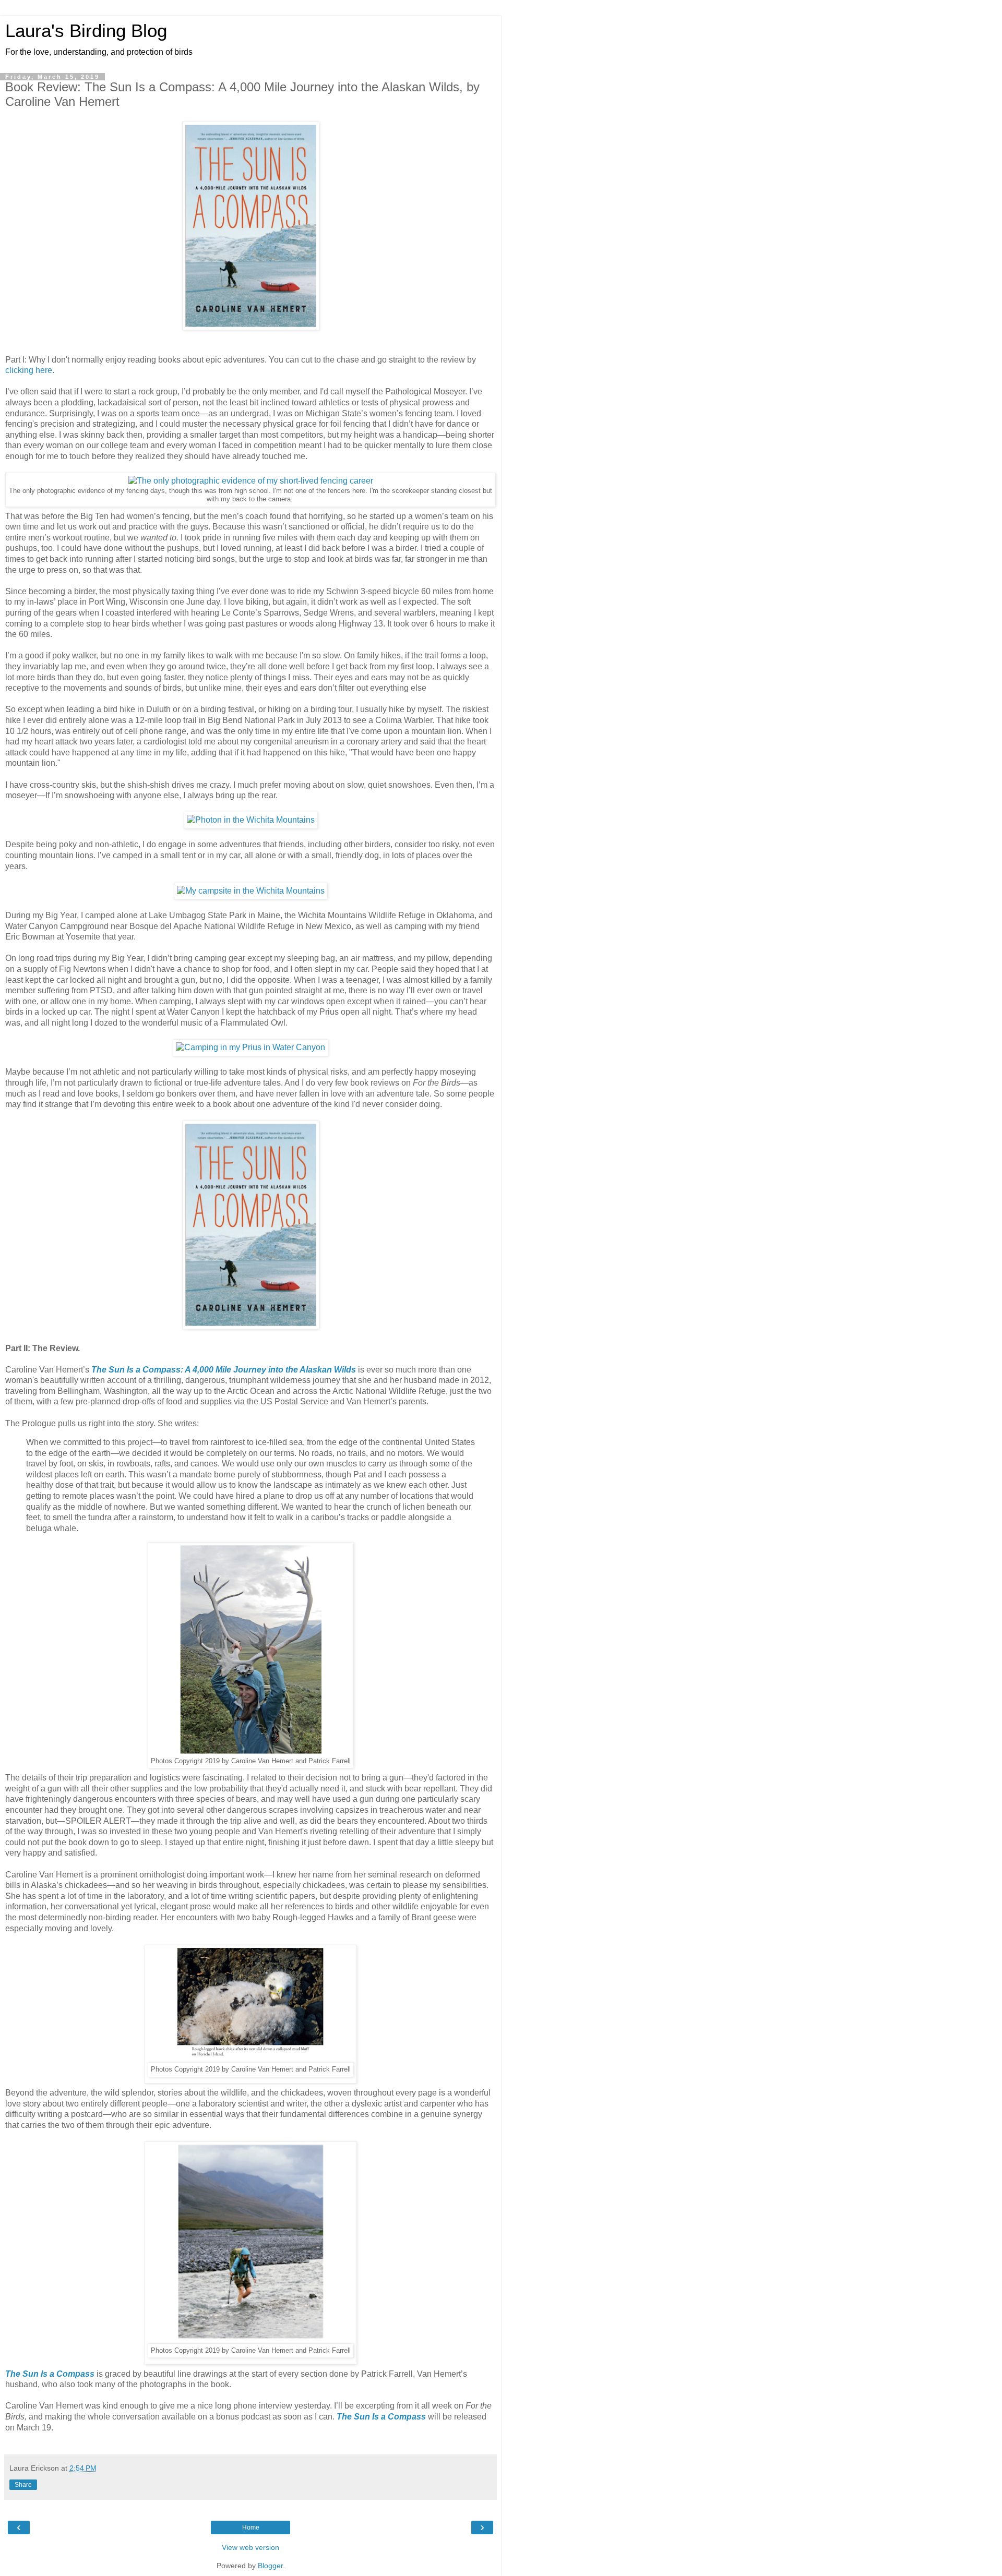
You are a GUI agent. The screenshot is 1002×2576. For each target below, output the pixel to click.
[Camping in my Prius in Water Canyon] (250, 1047)
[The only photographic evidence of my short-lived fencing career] (251, 481)
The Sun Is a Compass (50, 2374)
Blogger (270, 2566)
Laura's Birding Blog (86, 31)
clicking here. (30, 370)
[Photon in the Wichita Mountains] (251, 820)
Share (23, 2485)
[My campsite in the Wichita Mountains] (251, 891)
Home (251, 2527)
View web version (250, 2547)
